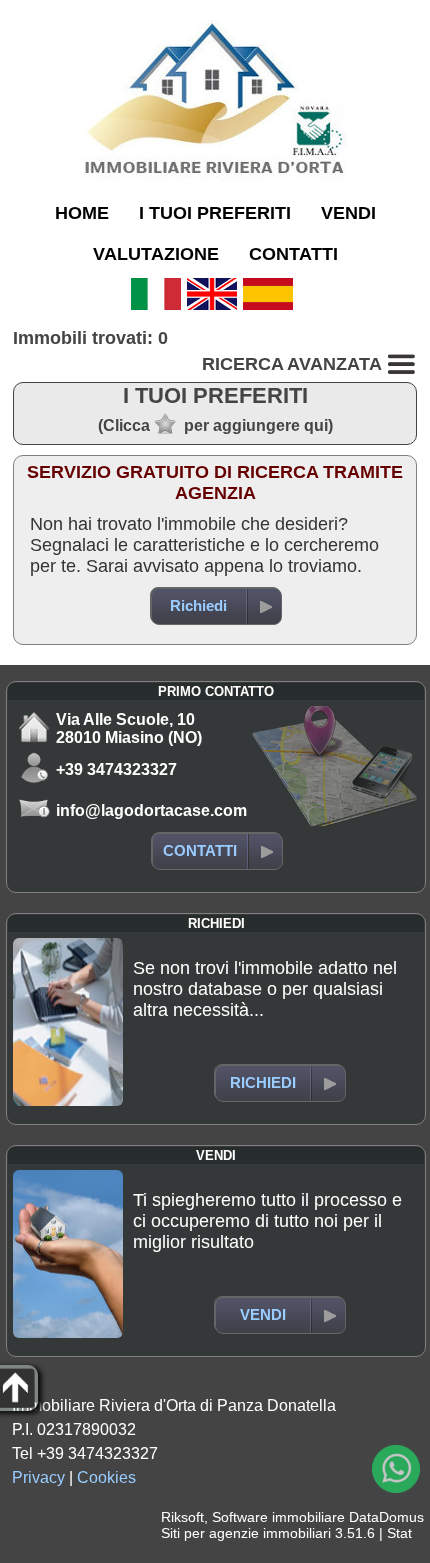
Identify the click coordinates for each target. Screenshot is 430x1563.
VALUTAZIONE (156, 254)
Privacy (38, 1477)
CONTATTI (293, 254)
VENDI (348, 213)
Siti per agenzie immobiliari (246, 1533)
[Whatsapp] (396, 1469)
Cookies (106, 1477)
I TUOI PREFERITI (215, 213)
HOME (82, 213)
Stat (399, 1533)
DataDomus (386, 1517)
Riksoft (182, 1517)
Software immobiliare (278, 1517)
